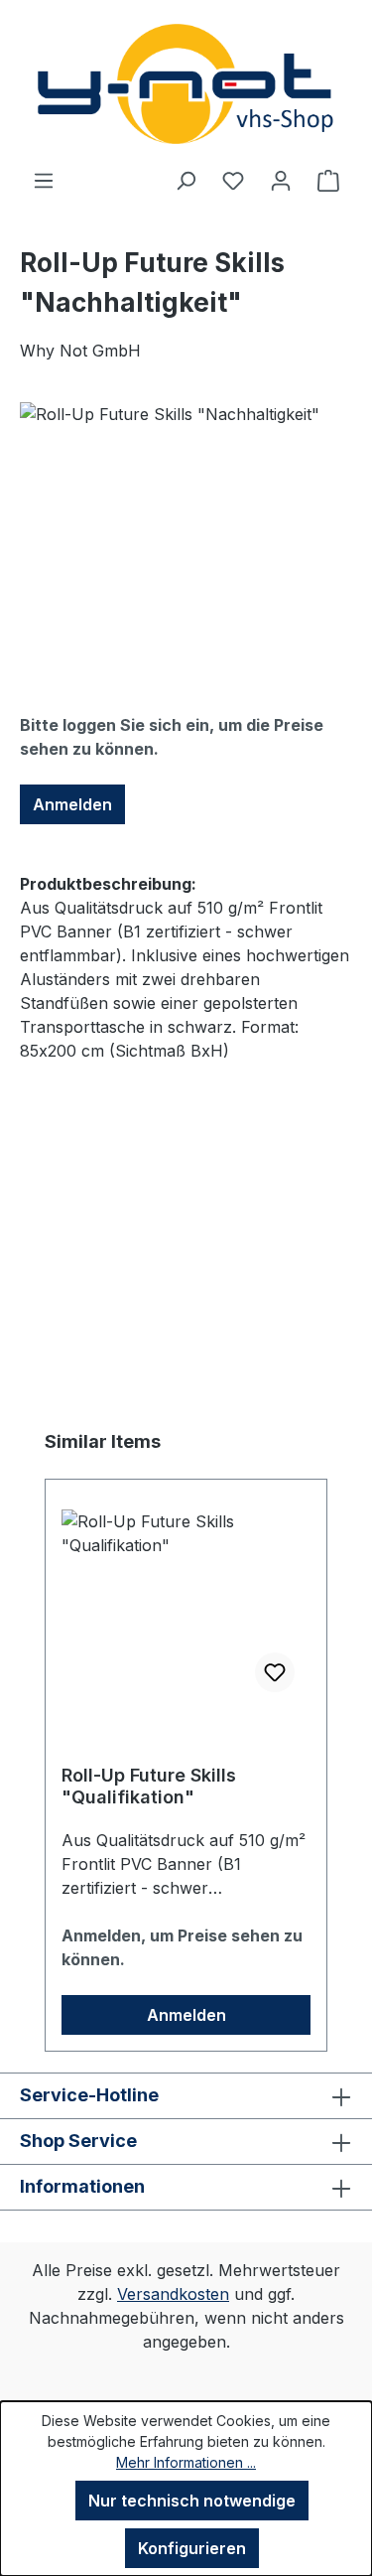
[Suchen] (186, 180)
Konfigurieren (192, 2548)
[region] (186, 514)
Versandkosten (173, 2294)
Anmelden (72, 804)
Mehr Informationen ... (186, 2462)
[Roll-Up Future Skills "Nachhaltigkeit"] (186, 514)
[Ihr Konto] (281, 180)
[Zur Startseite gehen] (186, 84)
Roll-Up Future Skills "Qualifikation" (149, 1786)
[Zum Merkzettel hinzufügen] (275, 1672)
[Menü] (44, 180)
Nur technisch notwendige (192, 2501)
